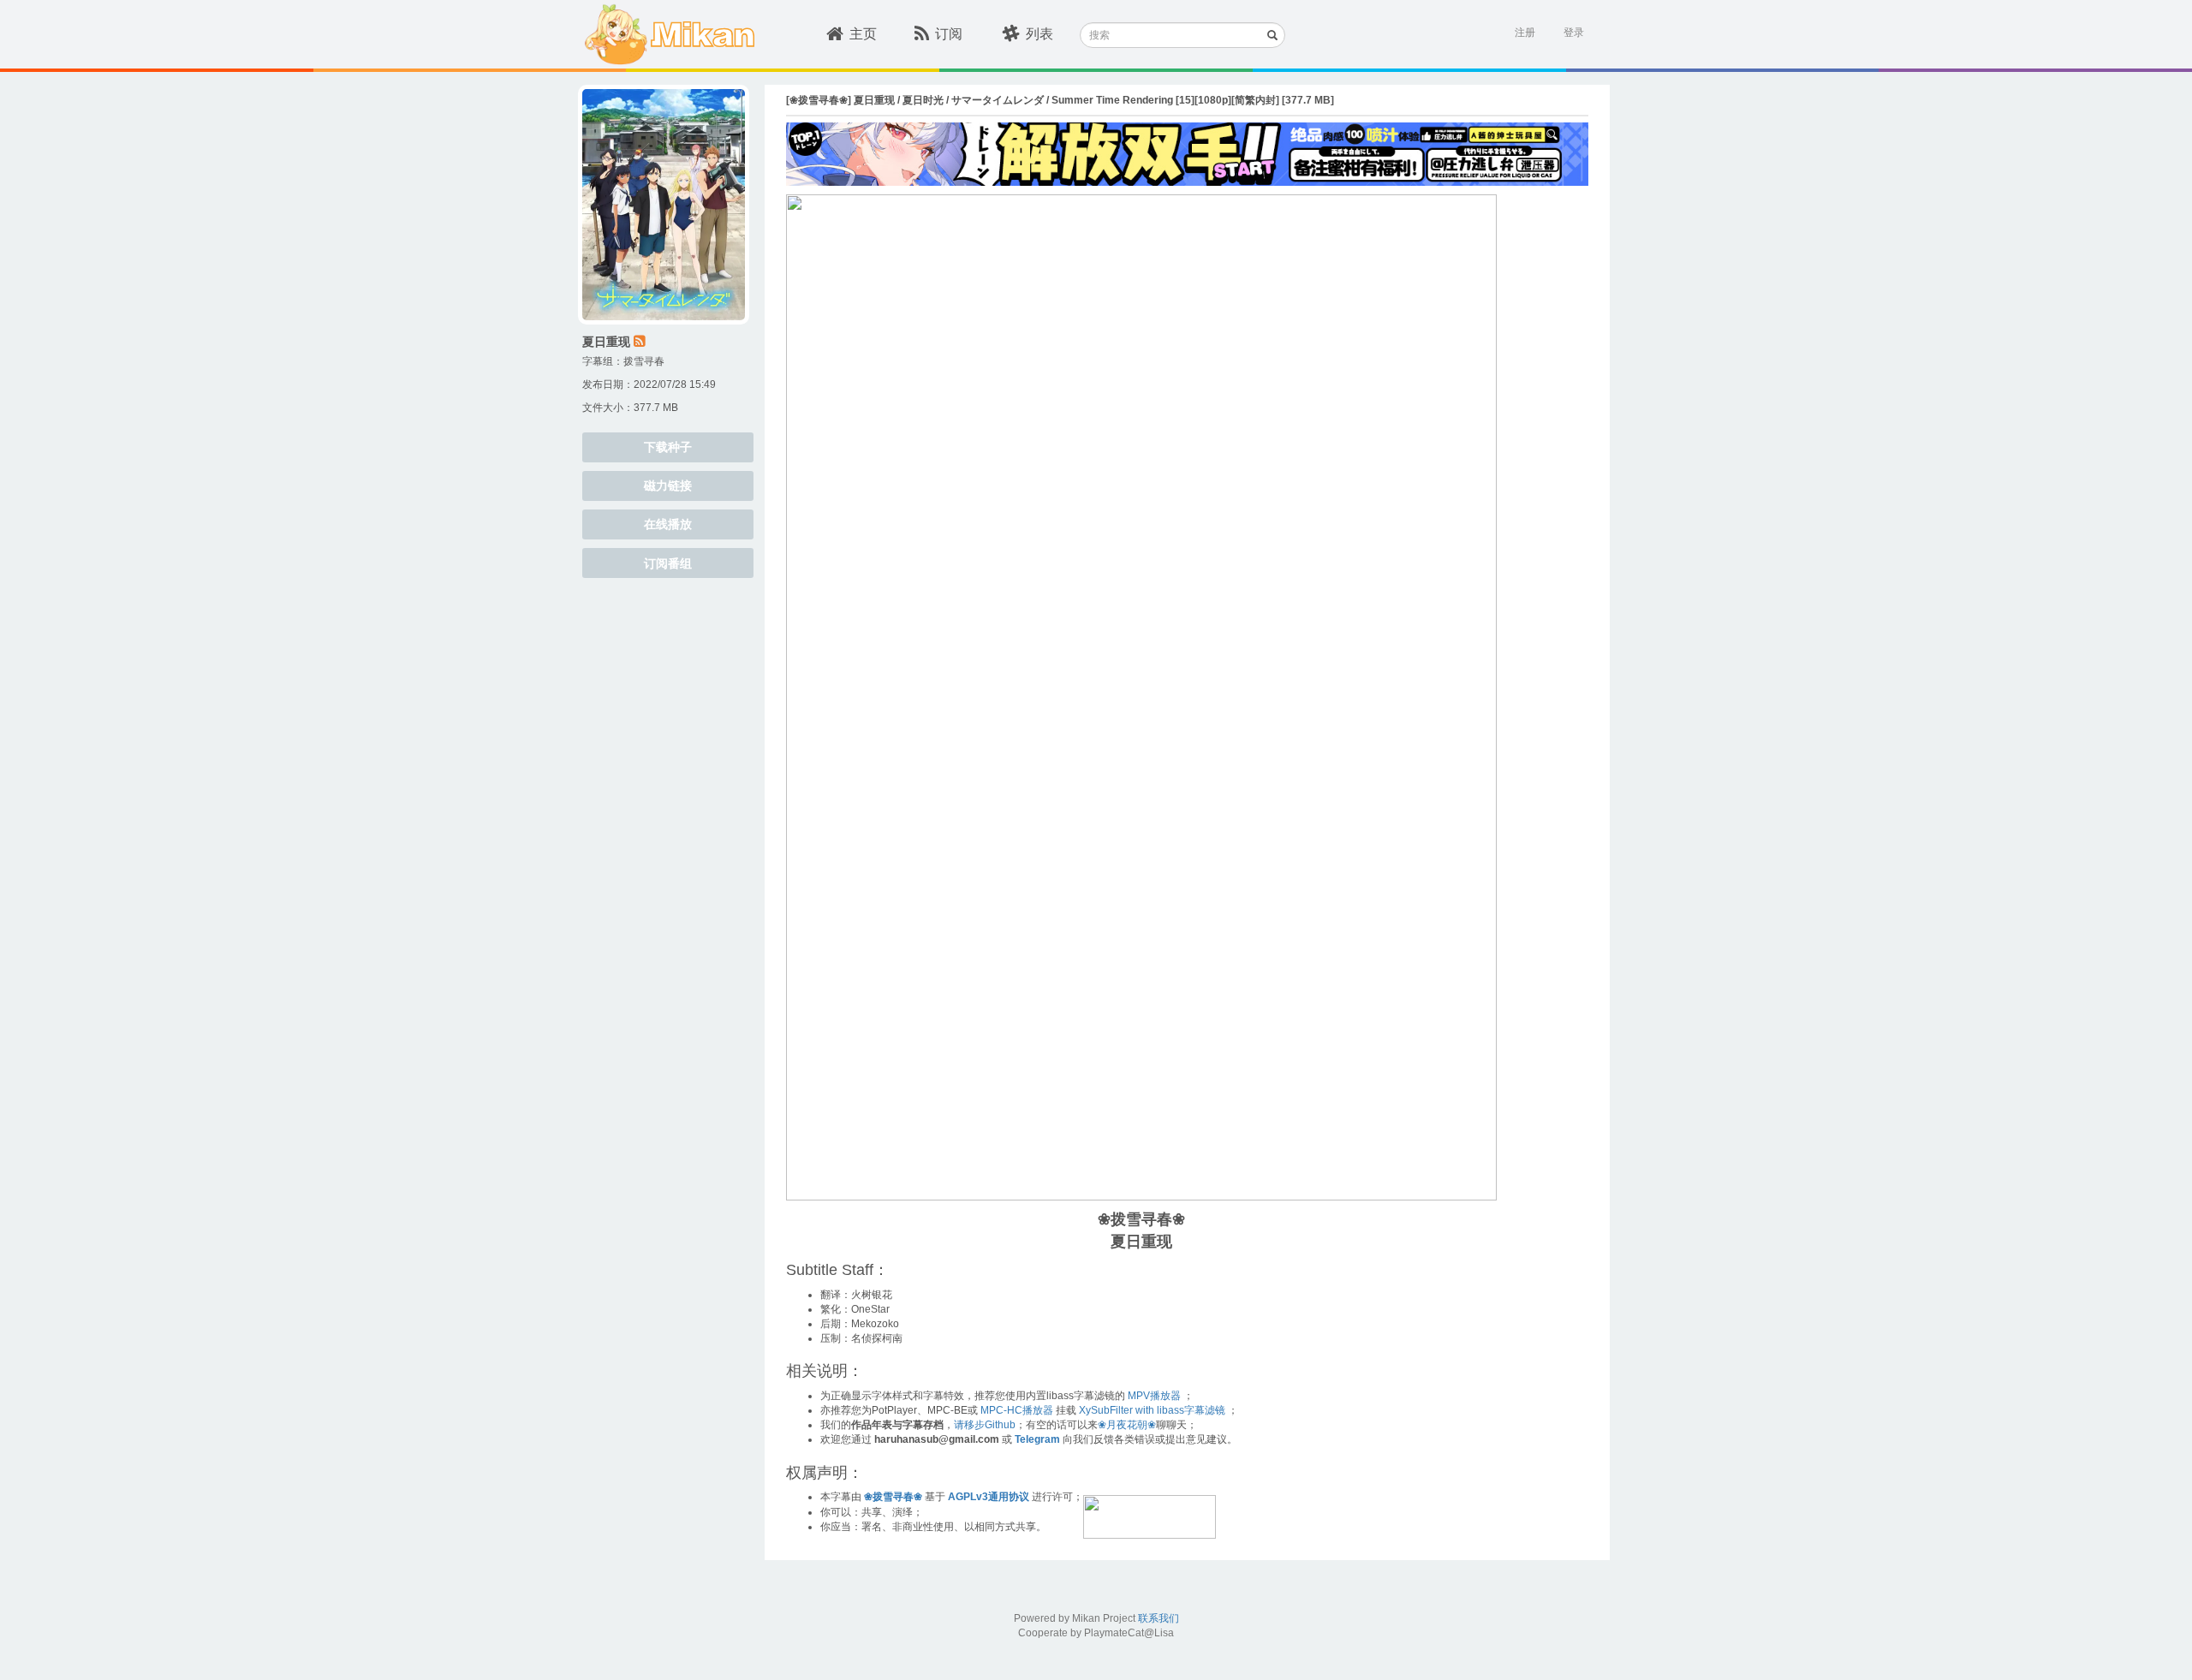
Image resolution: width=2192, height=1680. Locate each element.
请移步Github (985, 1425)
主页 (863, 34)
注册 (1525, 33)
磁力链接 (668, 486)
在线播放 (668, 524)
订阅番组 (668, 563)
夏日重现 (606, 342)
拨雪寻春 (644, 361)
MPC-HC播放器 (1017, 1410)
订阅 (949, 34)
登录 (1574, 33)
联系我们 (1159, 1618)
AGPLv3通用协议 (989, 1497)
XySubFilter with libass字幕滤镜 (1152, 1410)
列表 (1039, 34)
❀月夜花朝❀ (1127, 1425)
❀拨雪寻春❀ (893, 1497)
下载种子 (668, 447)
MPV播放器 (1154, 1396)
